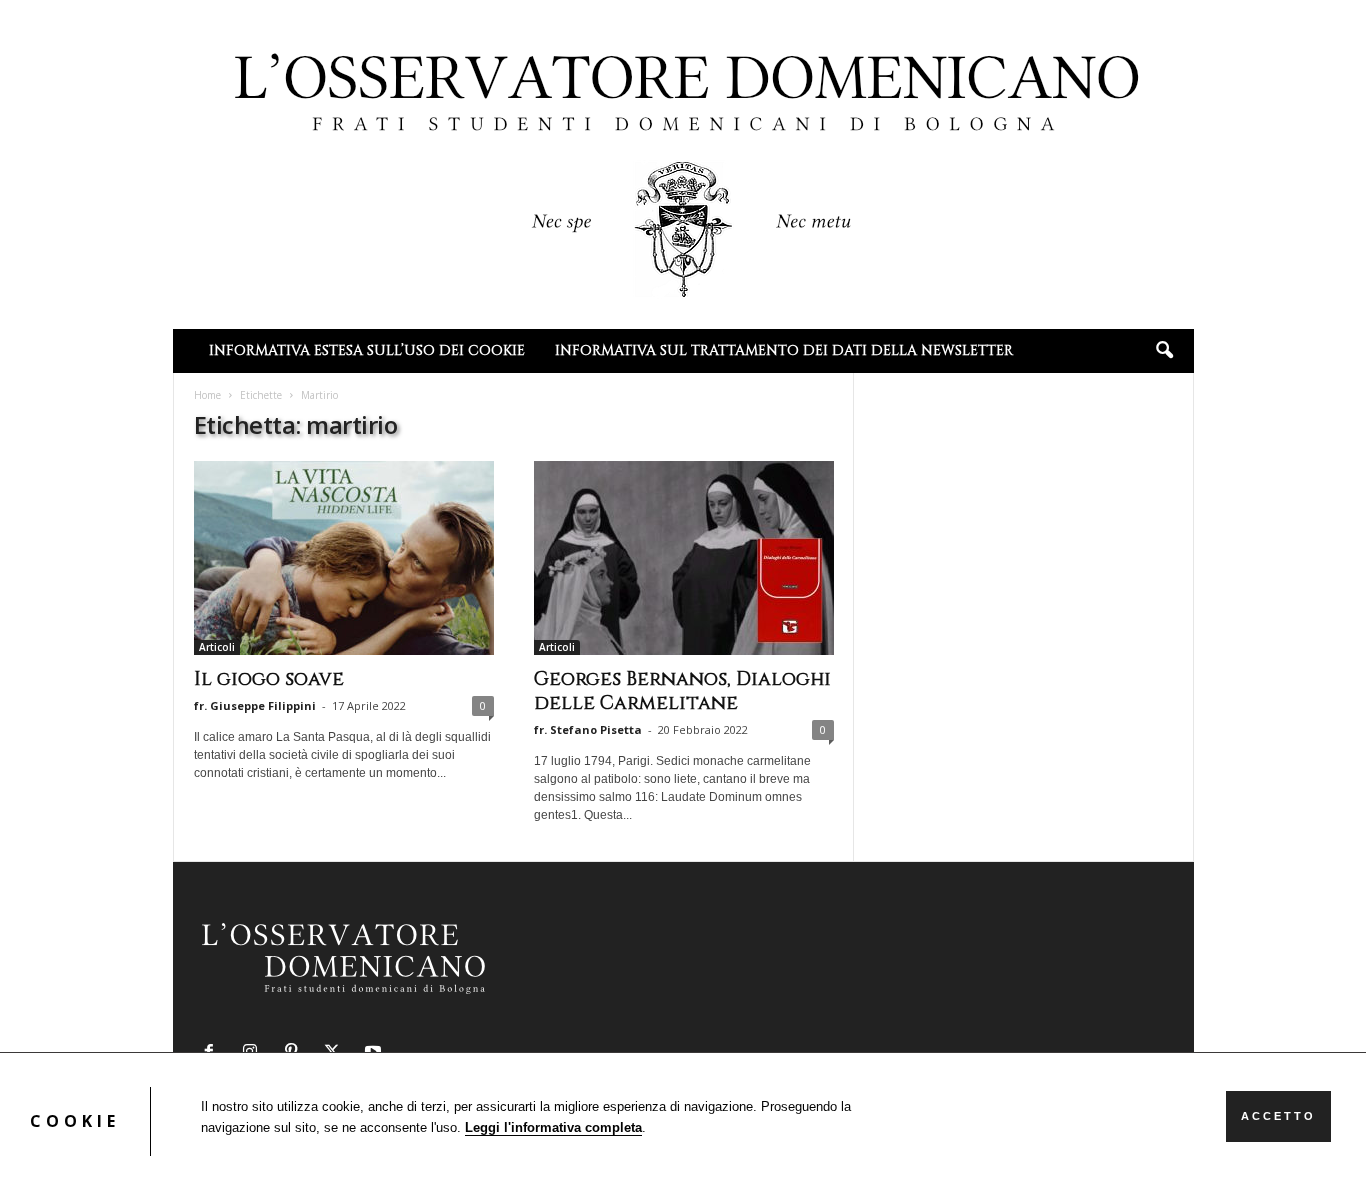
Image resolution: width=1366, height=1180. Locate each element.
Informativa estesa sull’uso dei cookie (367, 350)
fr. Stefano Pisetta (588, 729)
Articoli (217, 647)
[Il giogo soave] (344, 558)
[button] (1164, 351)
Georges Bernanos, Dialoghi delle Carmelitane (682, 691)
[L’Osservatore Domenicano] (683, 162)
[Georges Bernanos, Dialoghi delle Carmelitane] (684, 558)
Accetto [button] (1278, 1116)
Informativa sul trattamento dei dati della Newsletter (784, 350)
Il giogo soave (269, 679)
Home (207, 395)
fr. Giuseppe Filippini (255, 705)
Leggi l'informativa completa (553, 1127)
